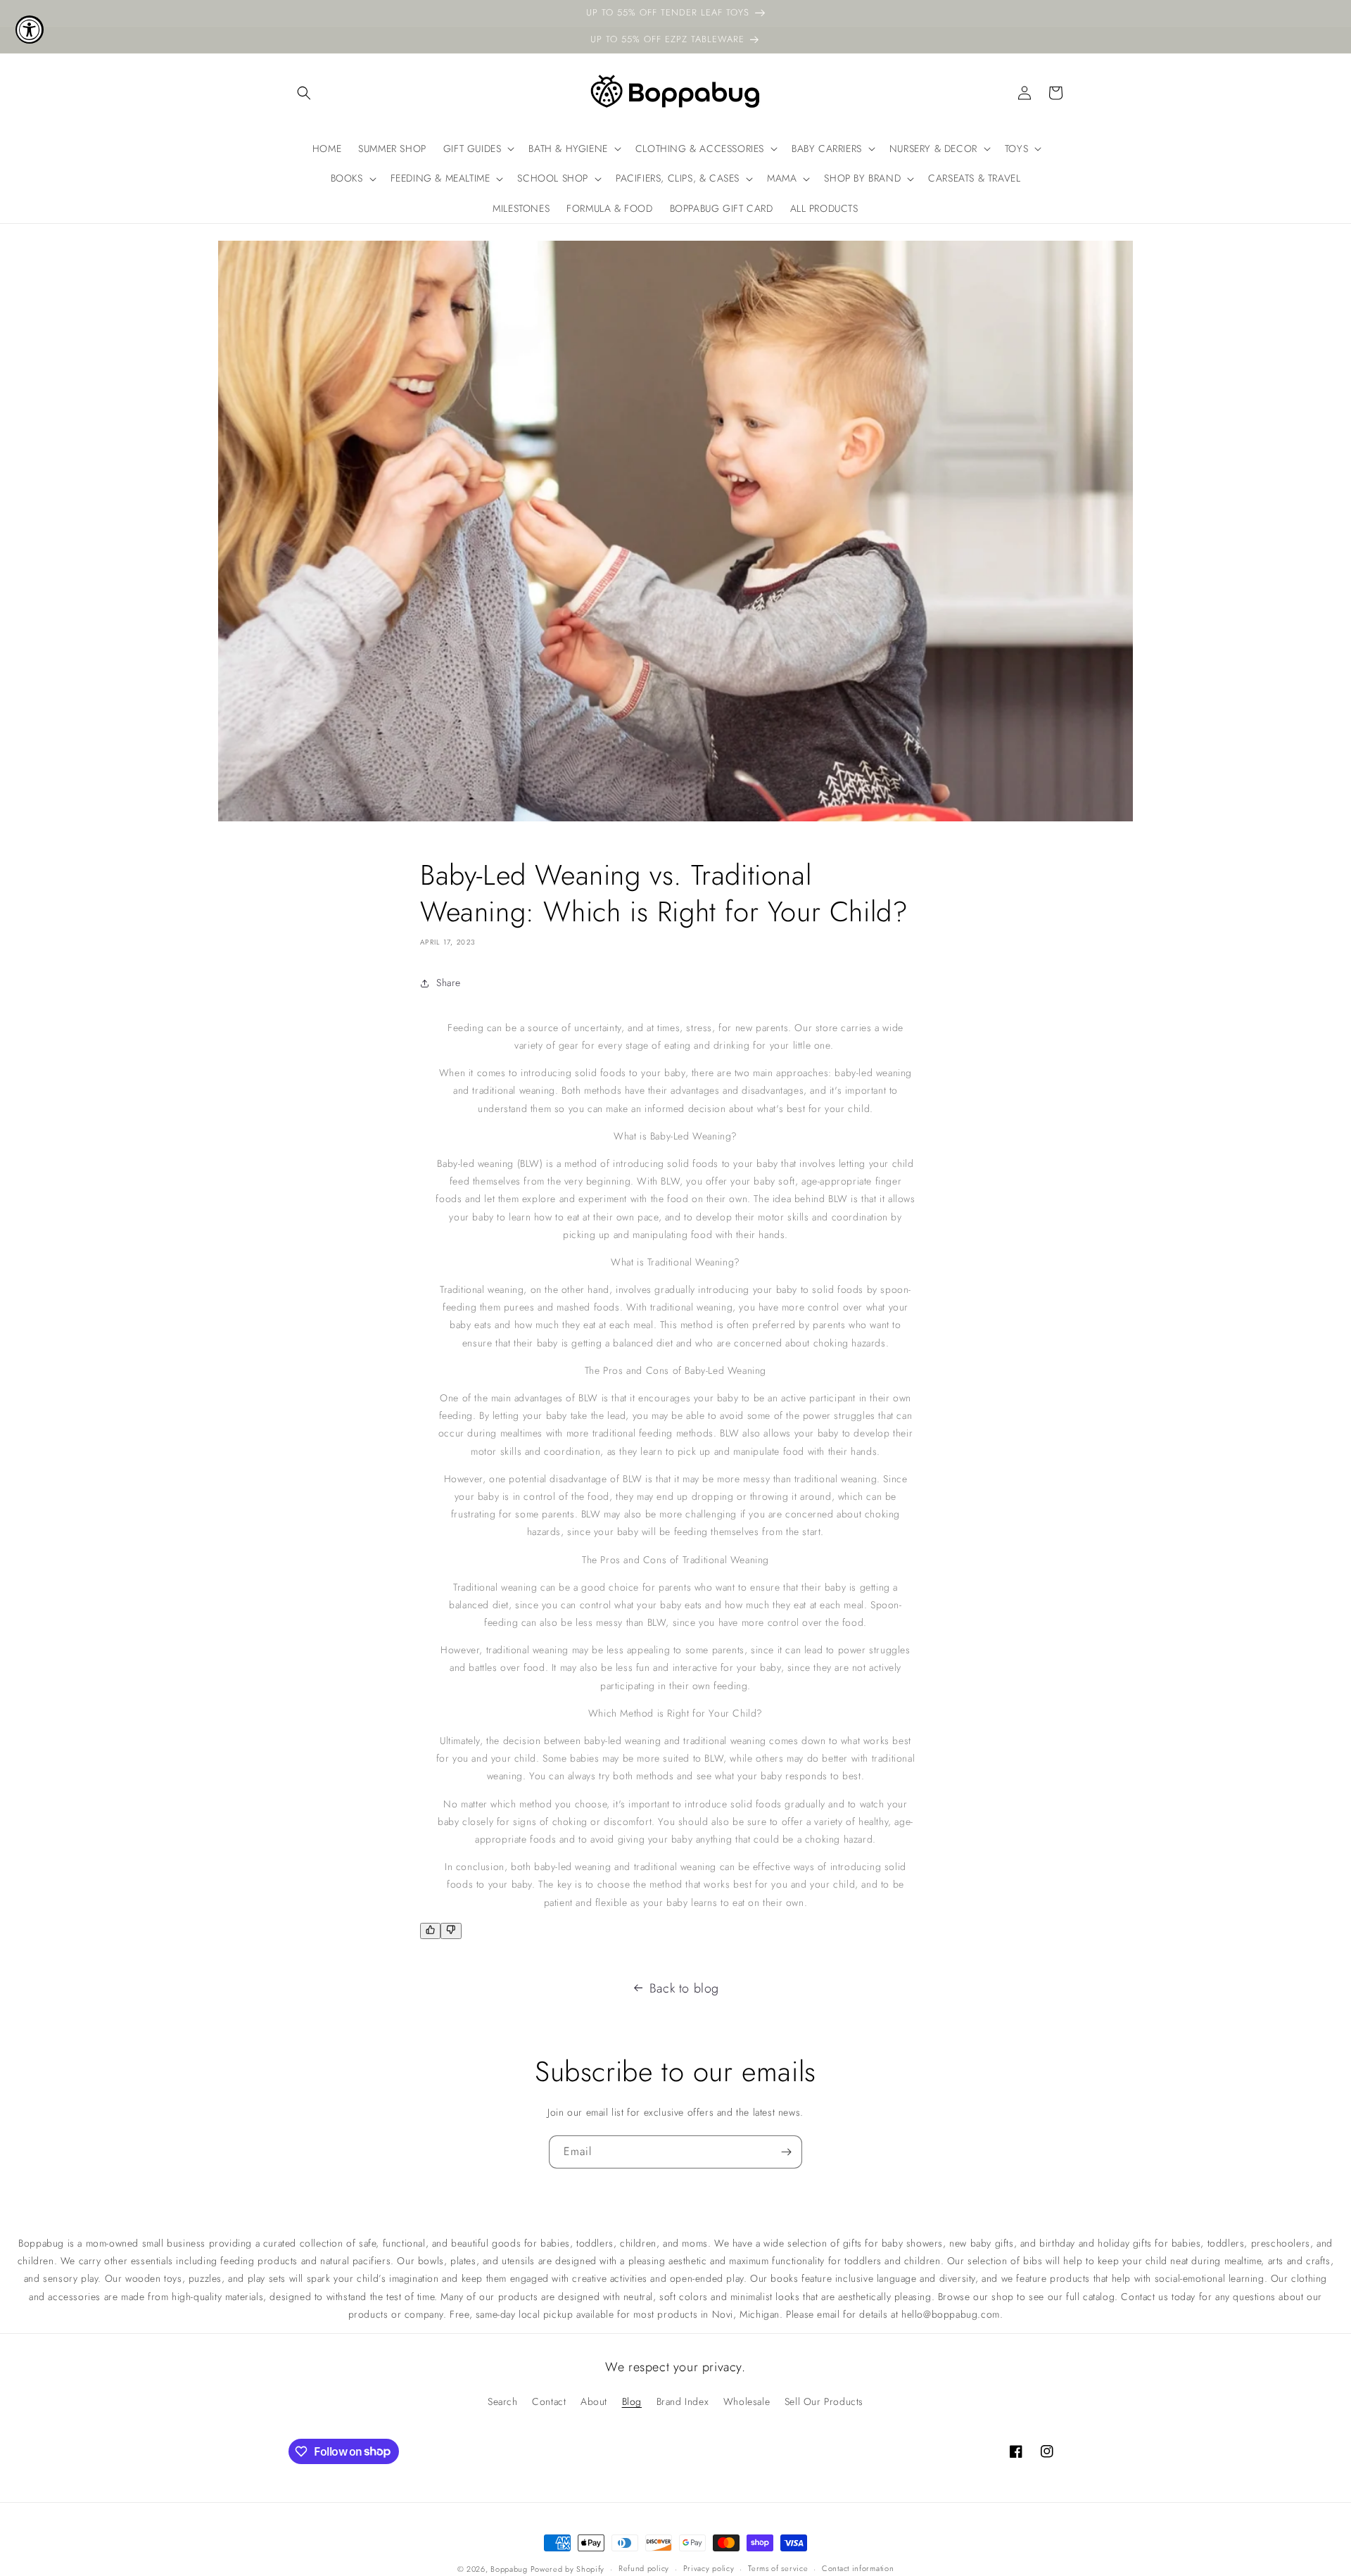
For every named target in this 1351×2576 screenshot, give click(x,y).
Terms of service (778, 2568)
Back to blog (684, 1988)
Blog (632, 2401)
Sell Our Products (824, 2401)
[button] (304, 93)
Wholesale (747, 2401)
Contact (549, 2401)
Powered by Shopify (568, 2569)
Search (503, 2401)
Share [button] (449, 983)
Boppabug (510, 2569)
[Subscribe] (786, 2152)
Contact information (858, 2568)
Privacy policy (709, 2568)
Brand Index (683, 2401)
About (594, 2401)
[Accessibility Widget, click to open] (30, 30)
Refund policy (644, 2568)
